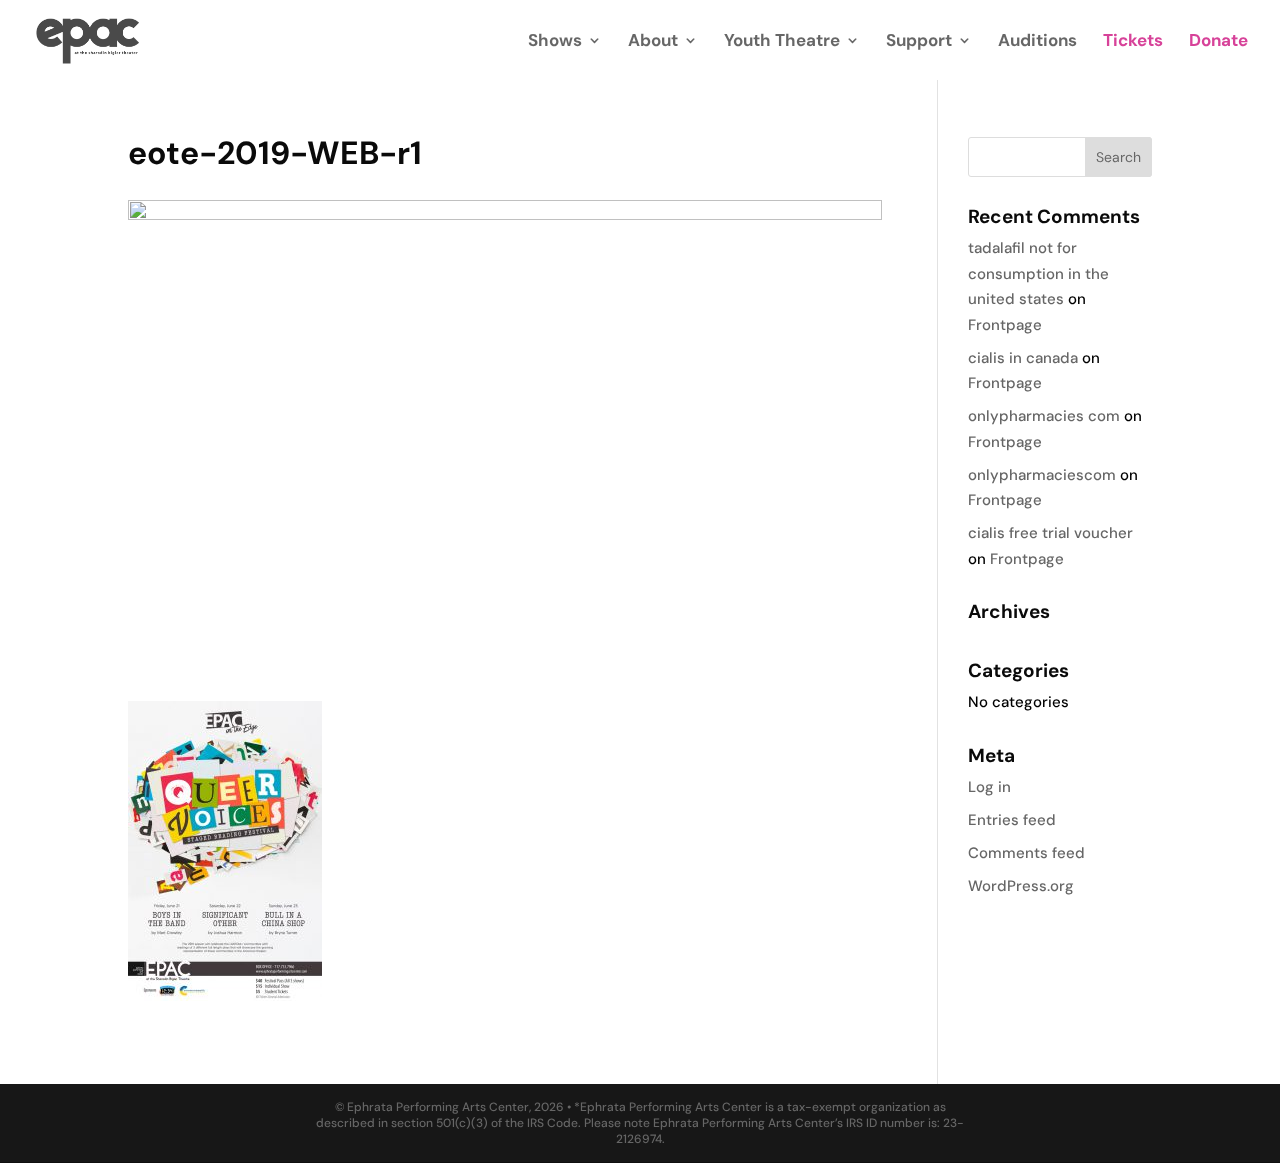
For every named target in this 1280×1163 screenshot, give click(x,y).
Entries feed (1012, 820)
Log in (989, 787)
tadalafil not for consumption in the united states (1038, 273)
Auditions (1037, 42)
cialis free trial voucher (1050, 533)
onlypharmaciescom (1042, 475)
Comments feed (1026, 853)
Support (919, 42)
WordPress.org (1021, 886)
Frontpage (1005, 325)
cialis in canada (1023, 358)
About (653, 42)
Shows (555, 42)
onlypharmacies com (1044, 416)
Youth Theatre (782, 42)
